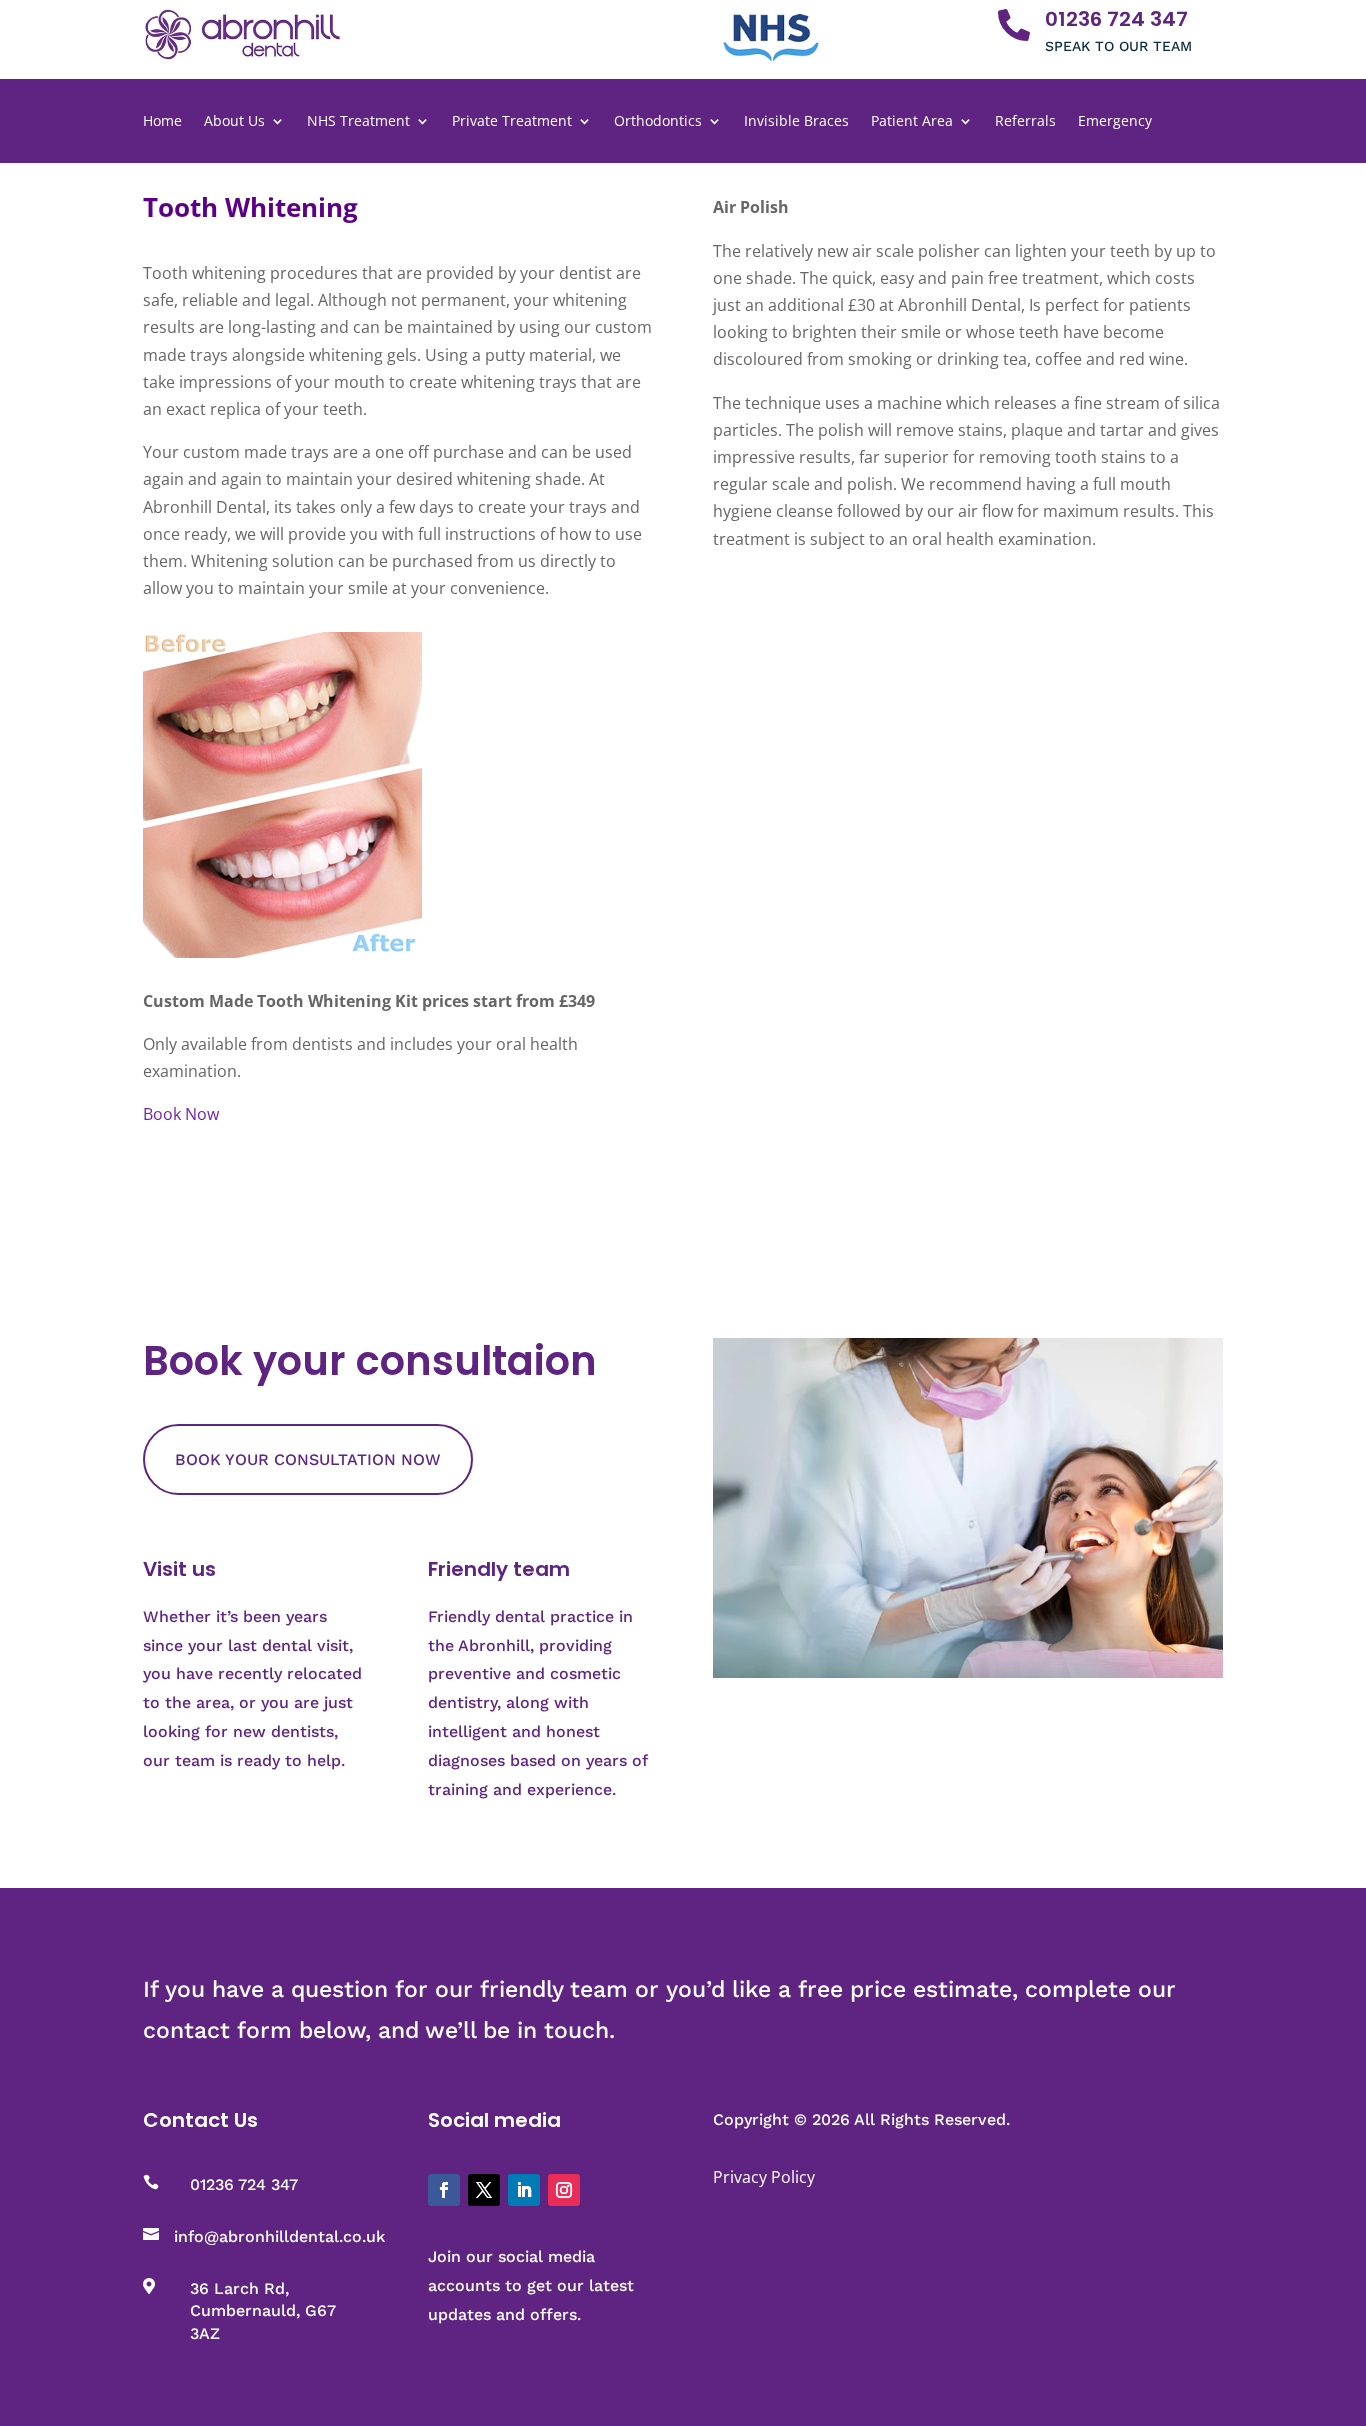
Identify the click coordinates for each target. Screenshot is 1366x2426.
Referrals (1025, 122)
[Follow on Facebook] (444, 2190)
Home (162, 122)
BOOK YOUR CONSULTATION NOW (308, 1459)
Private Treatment (512, 122)
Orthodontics (658, 122)
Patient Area (912, 122)
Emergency (1115, 122)
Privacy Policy (764, 2177)
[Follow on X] (484, 2190)
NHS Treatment (358, 122)
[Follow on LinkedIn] (524, 2190)
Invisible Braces (796, 122)
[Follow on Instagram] (564, 2190)
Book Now (181, 1114)
